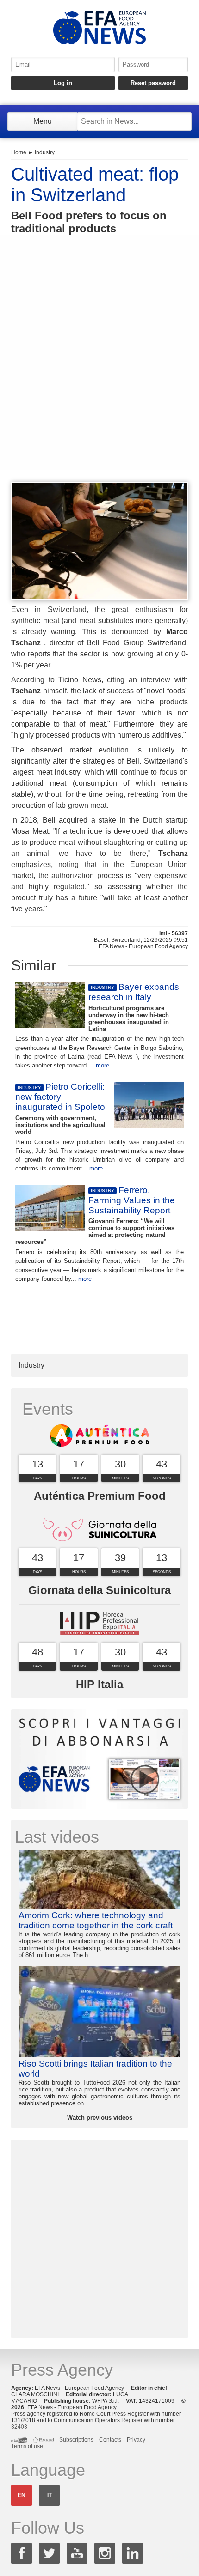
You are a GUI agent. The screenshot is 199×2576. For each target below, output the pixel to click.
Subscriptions (76, 2440)
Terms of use (27, 2446)
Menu (43, 121)
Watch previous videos (100, 2118)
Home (19, 152)
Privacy (136, 2440)
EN (22, 2495)
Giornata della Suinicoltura (99, 1590)
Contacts (110, 2440)
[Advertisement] (99, 375)
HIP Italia (99, 1684)
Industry (45, 152)
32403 (19, 2427)
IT (50, 2495)
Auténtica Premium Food (100, 1496)
